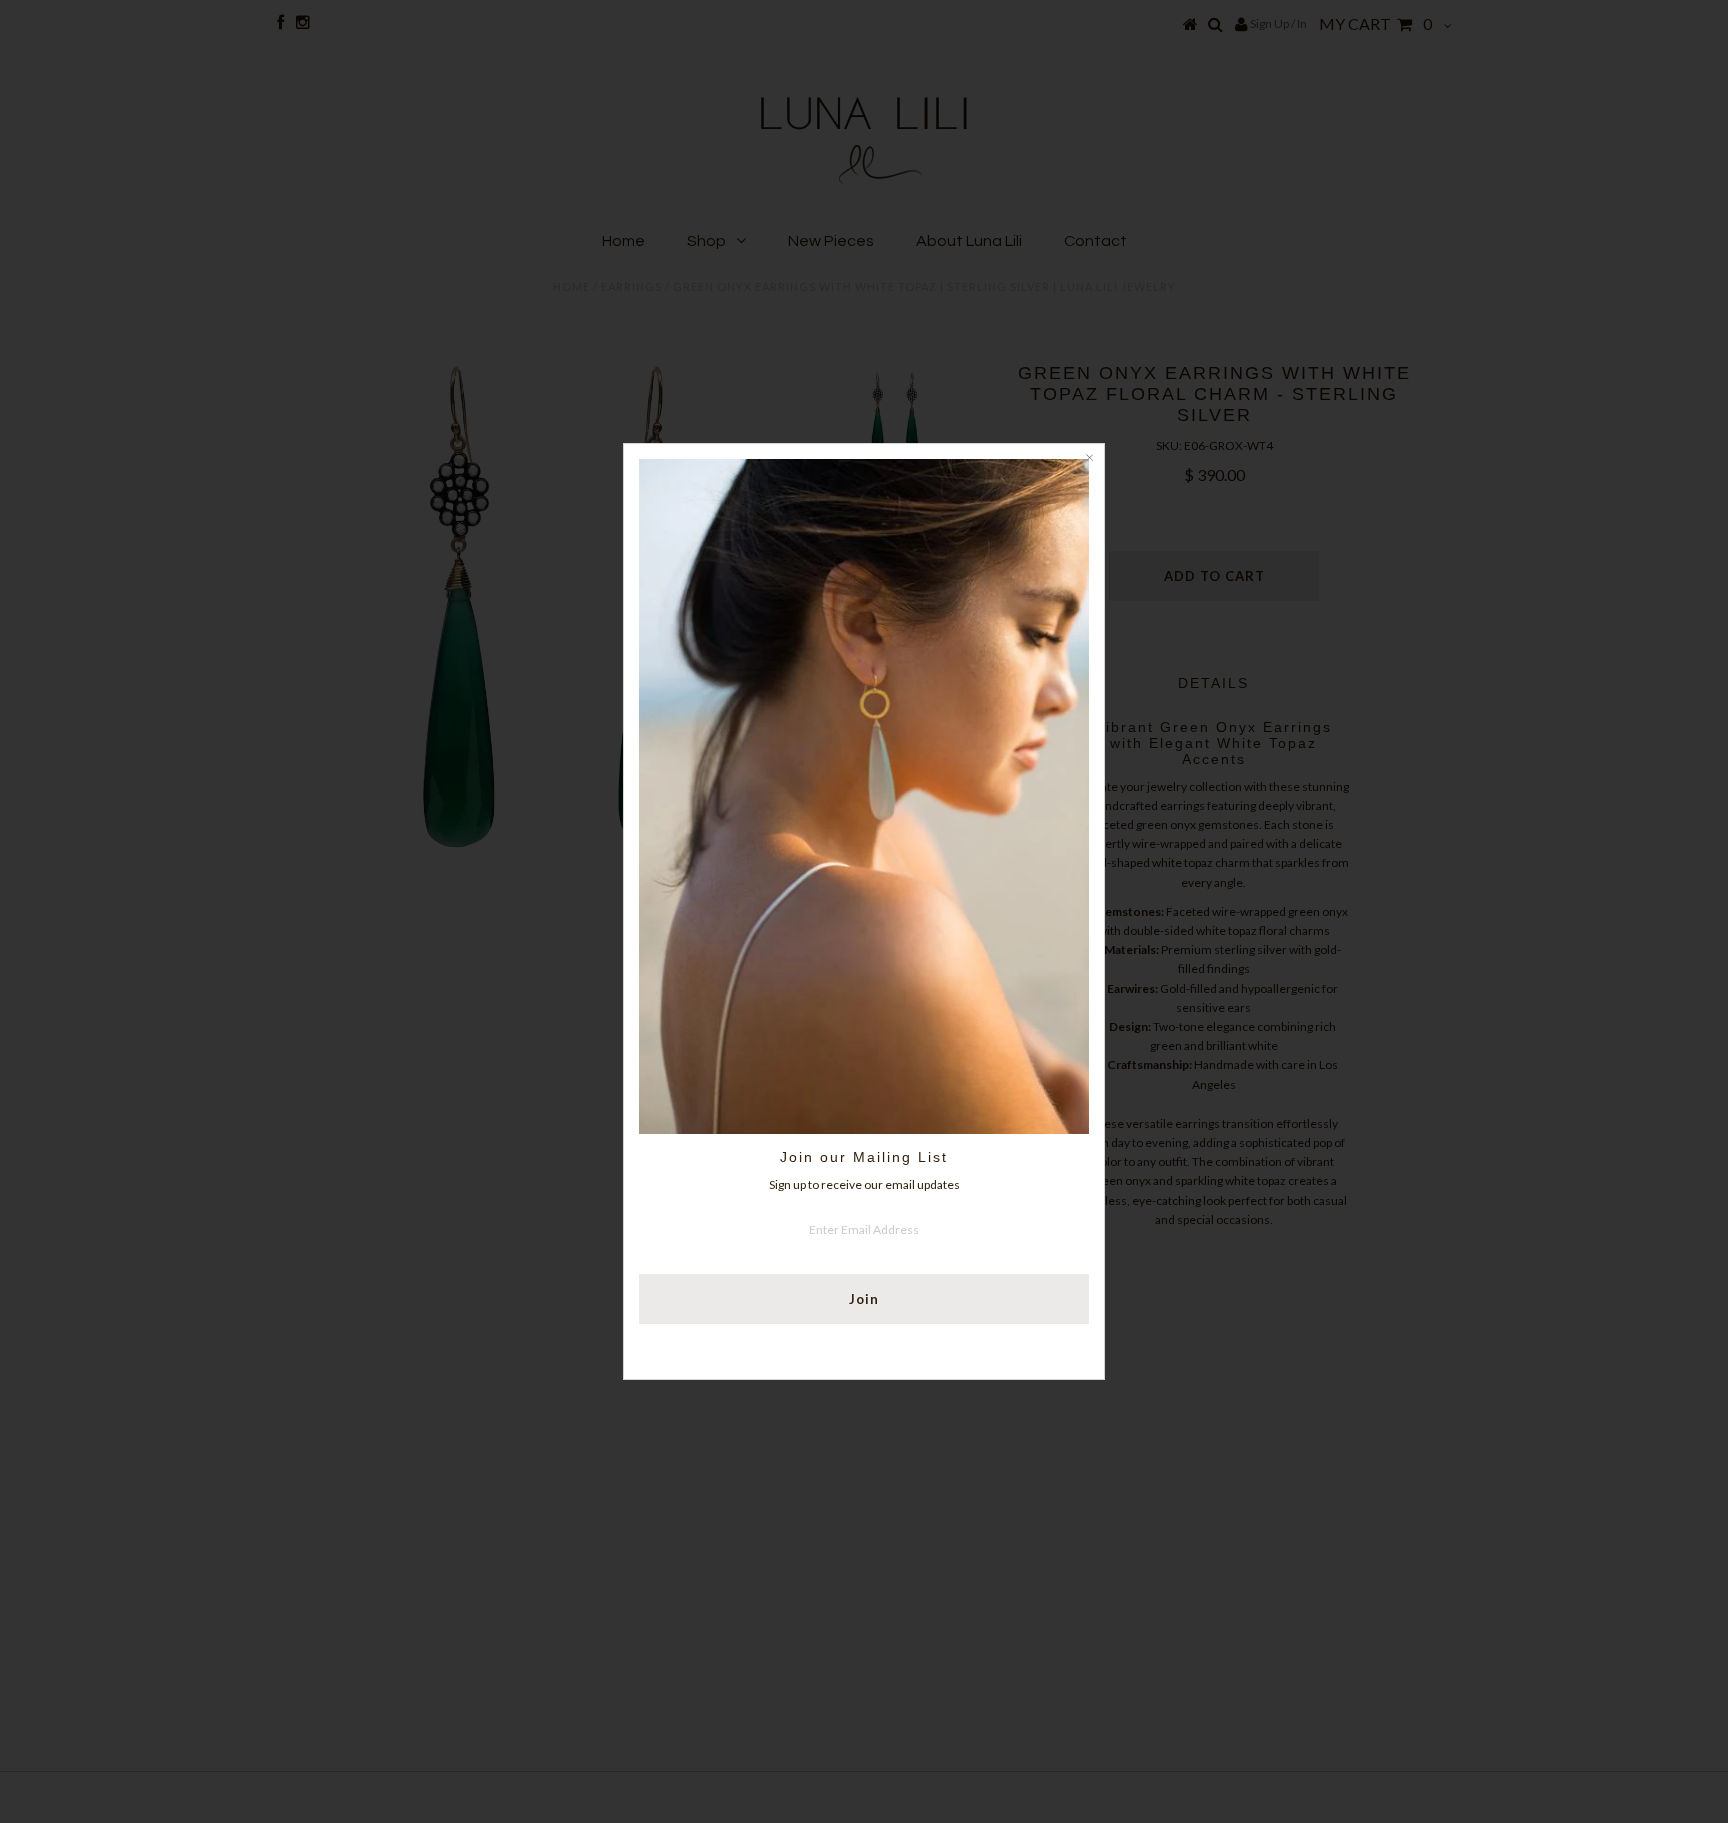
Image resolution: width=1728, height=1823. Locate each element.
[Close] (1089, 459)
